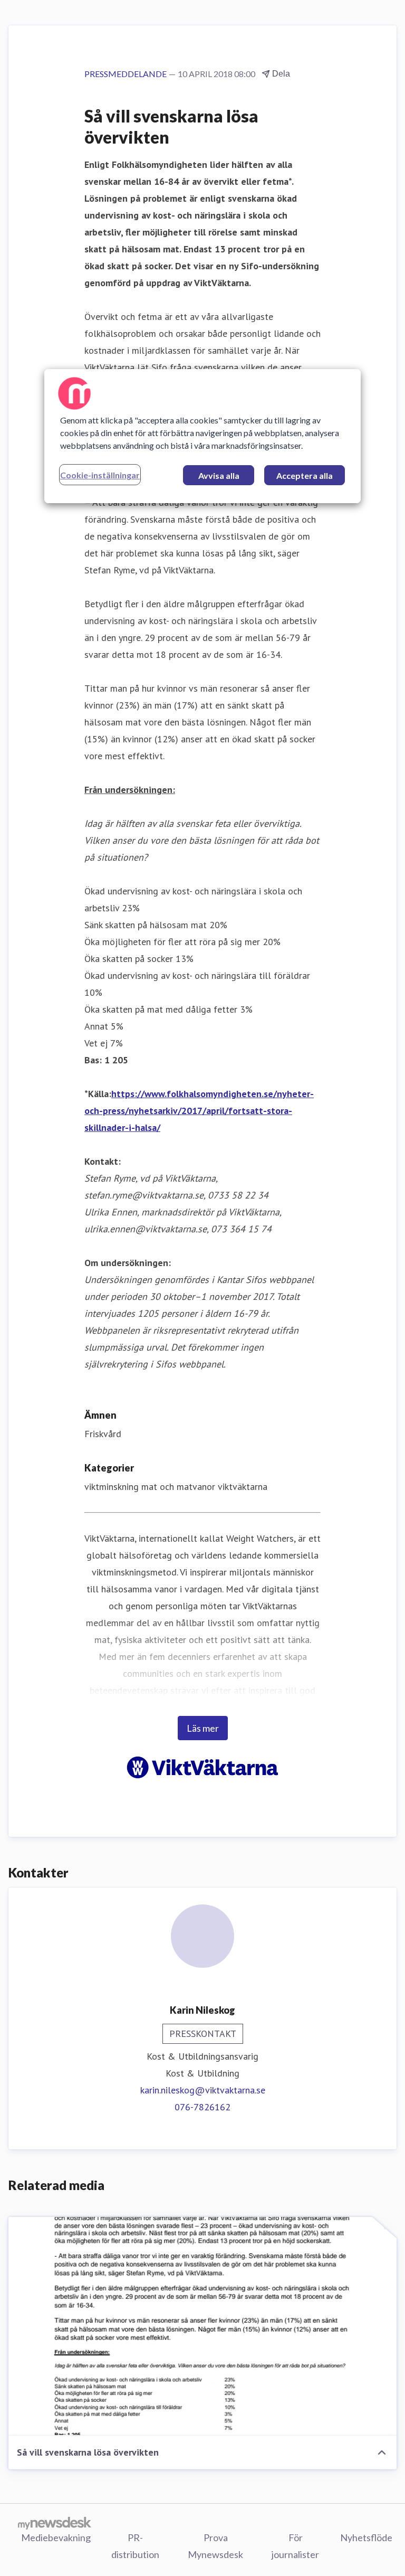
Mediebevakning (56, 2537)
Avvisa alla (219, 475)
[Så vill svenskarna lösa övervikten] (202, 2326)
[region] (202, 436)
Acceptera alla (305, 475)
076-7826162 (202, 2107)
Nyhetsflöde (366, 2537)
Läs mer (203, 1728)
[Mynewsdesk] (55, 2523)
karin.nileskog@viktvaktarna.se (203, 2090)
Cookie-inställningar (100, 475)
